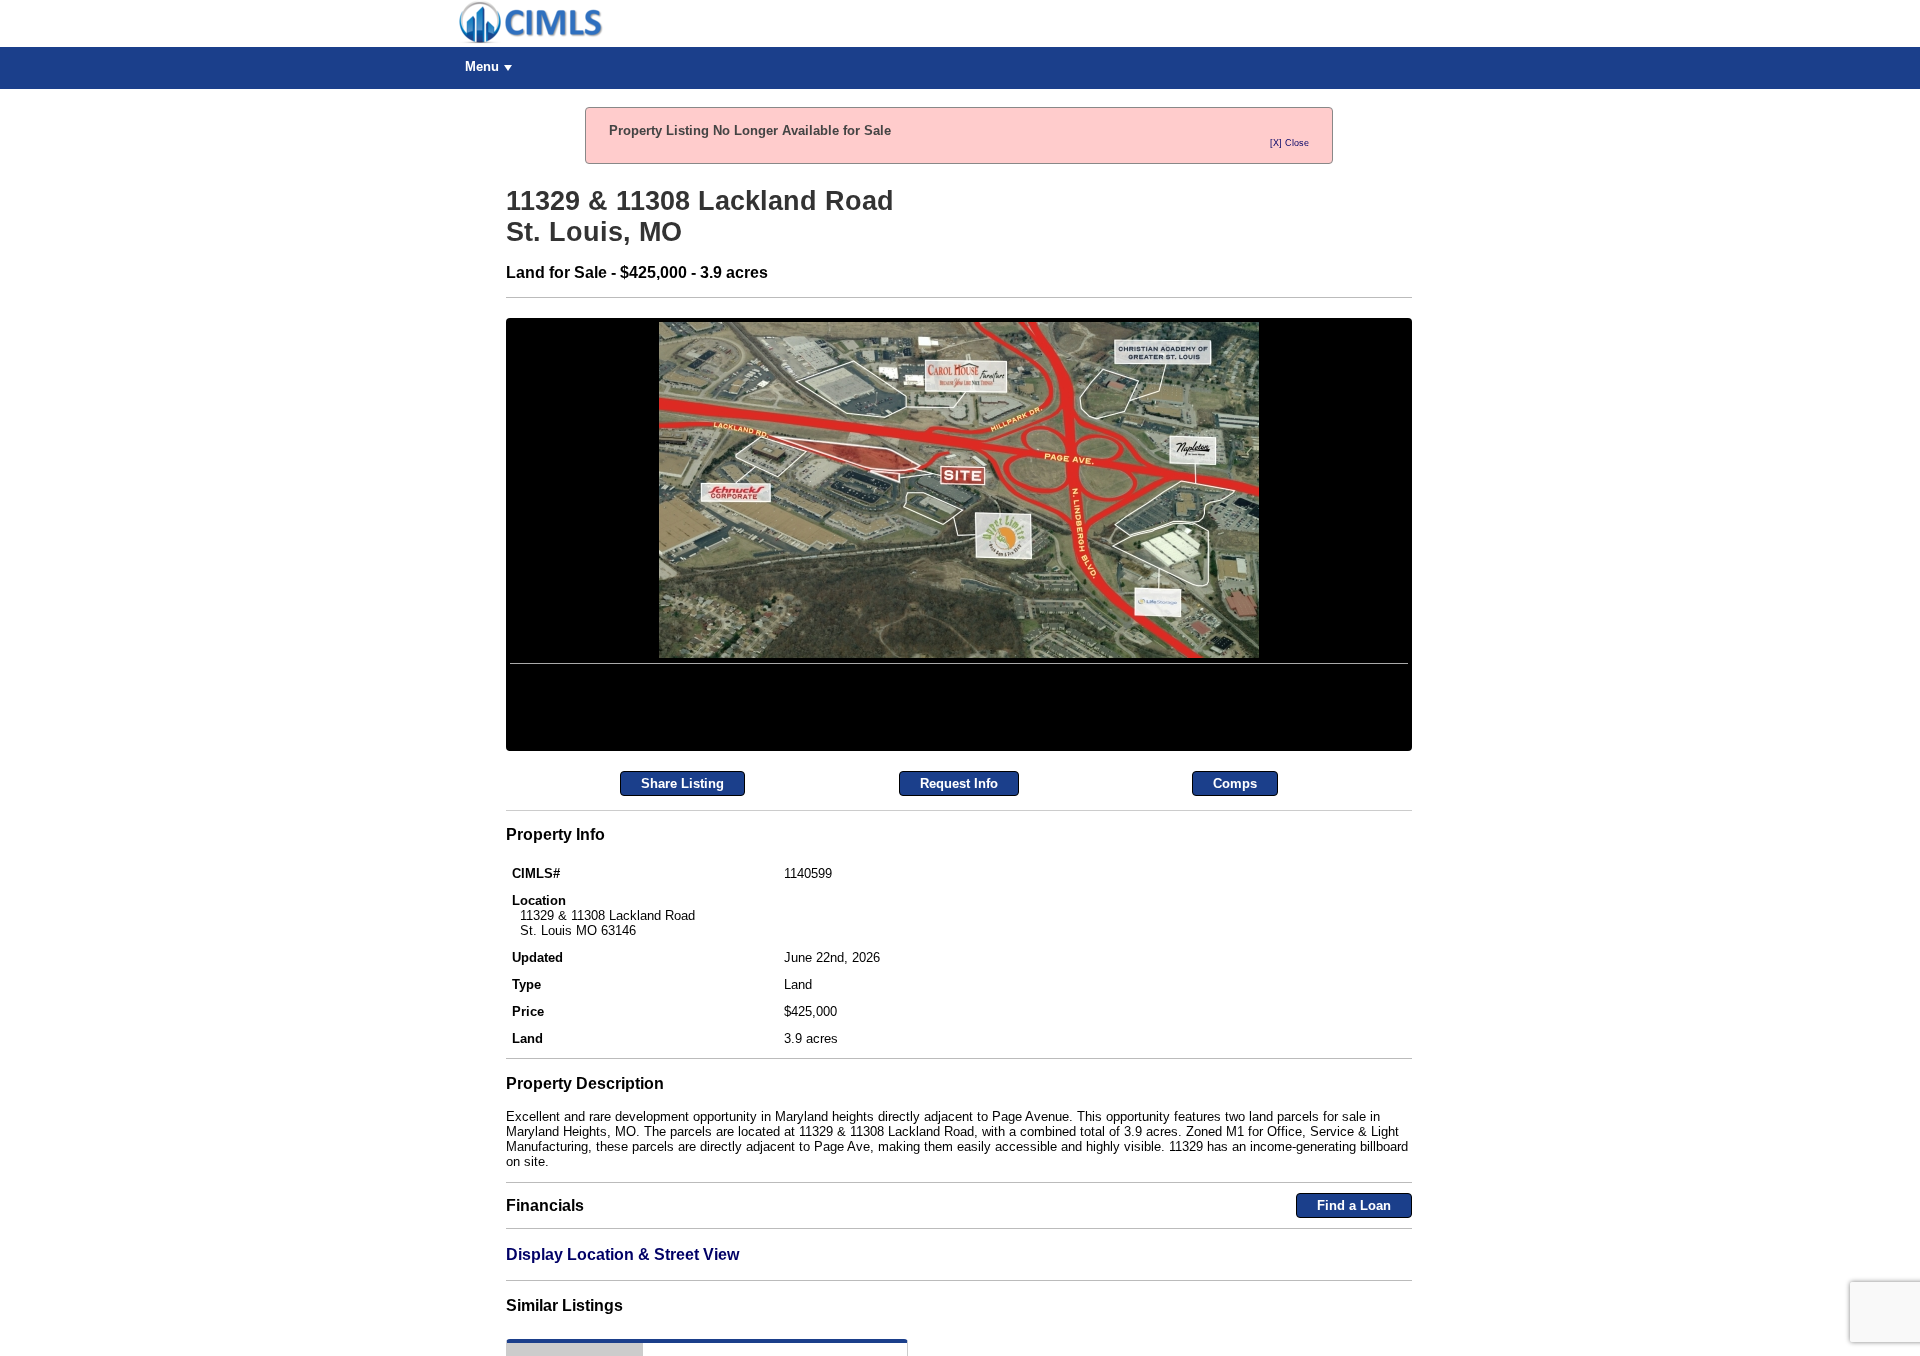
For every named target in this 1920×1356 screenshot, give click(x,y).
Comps (1235, 950)
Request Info (959, 950)
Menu (482, 66)
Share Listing (682, 950)
